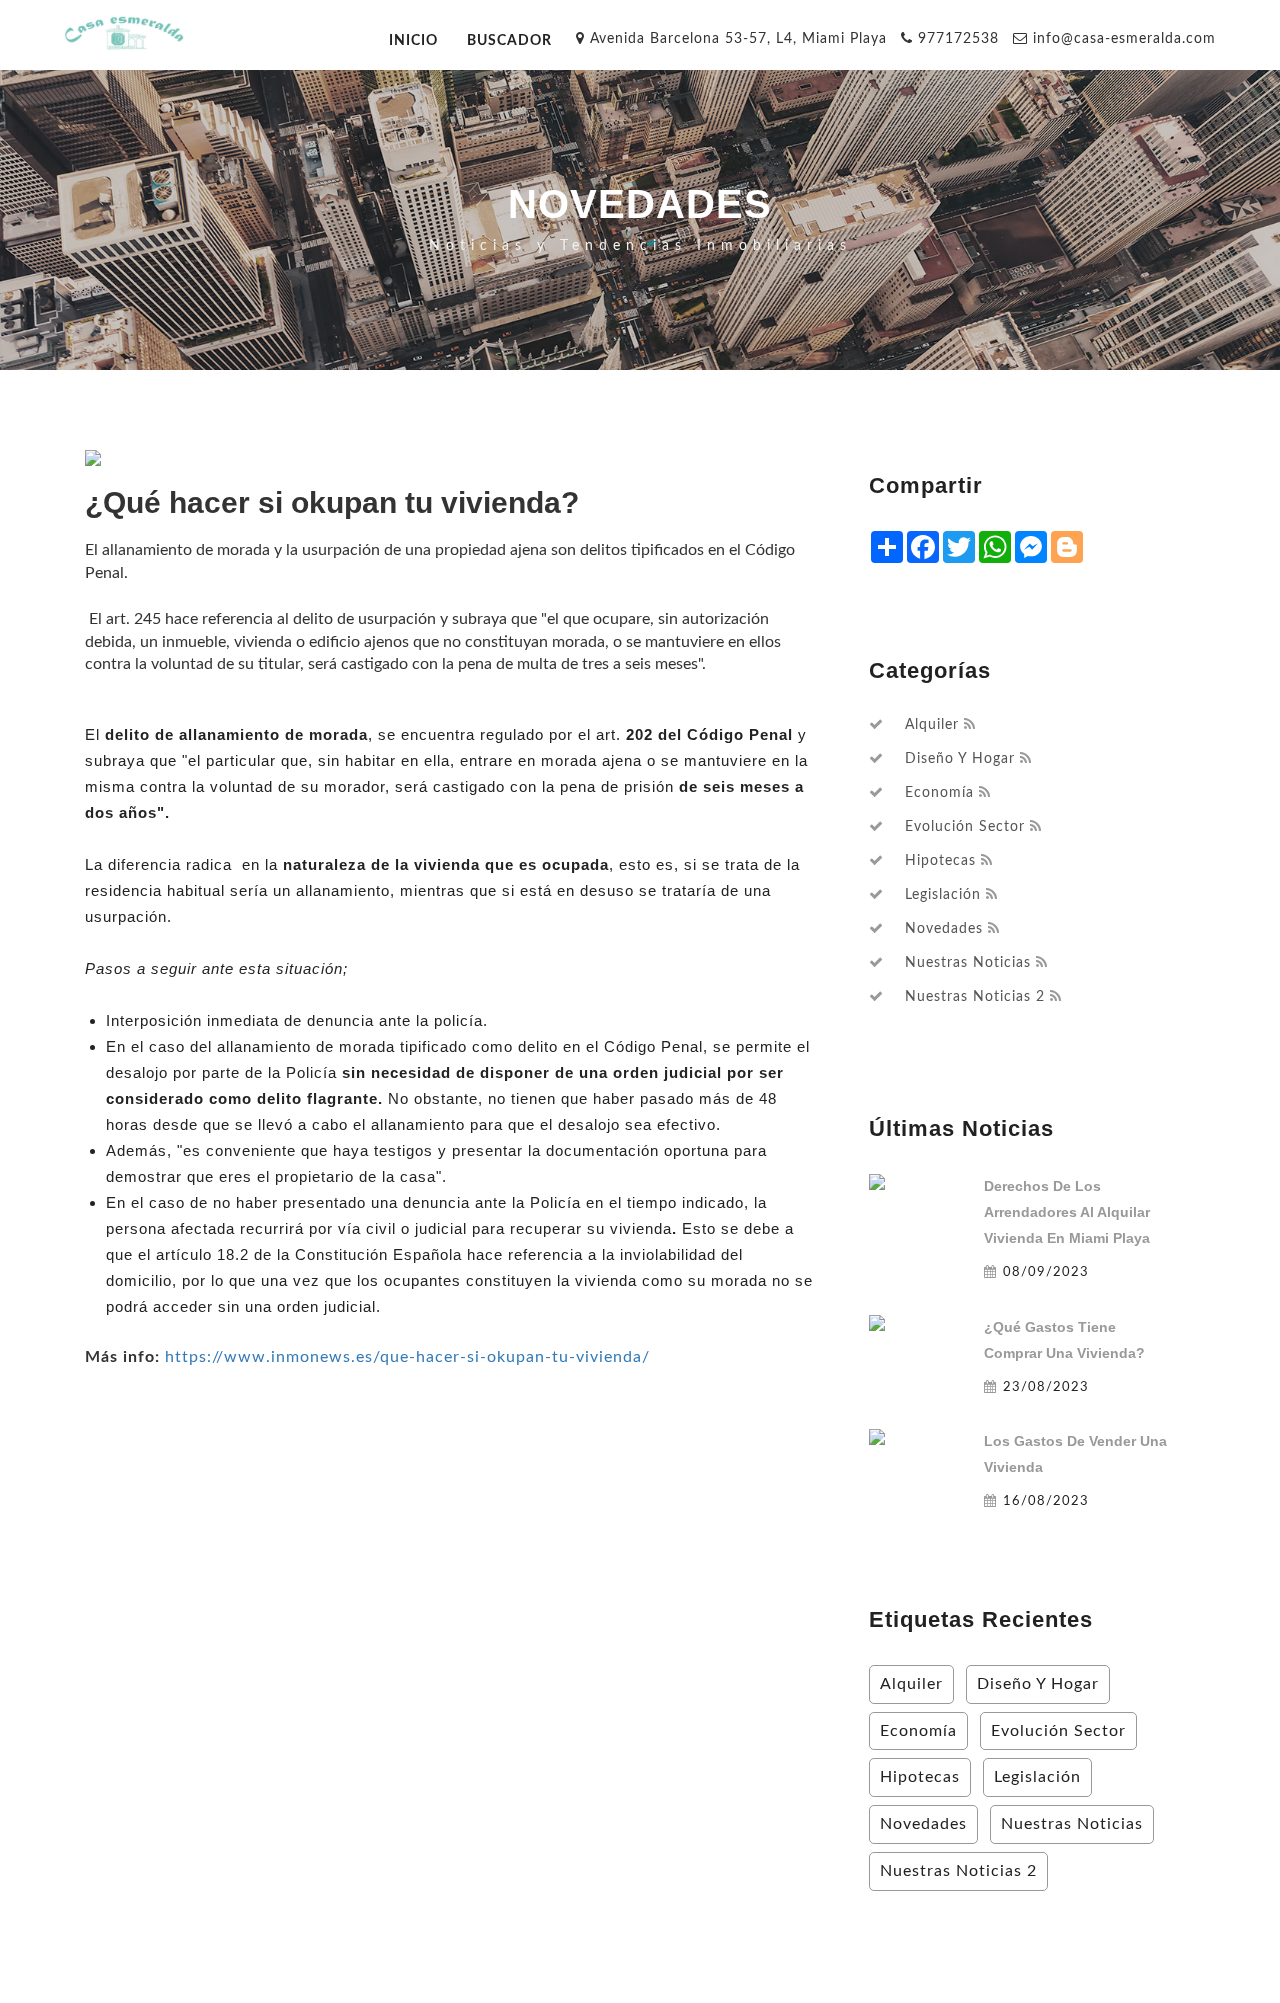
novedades (944, 929)
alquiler (932, 725)
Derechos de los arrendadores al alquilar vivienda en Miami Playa (1067, 1212)
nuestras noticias (968, 963)
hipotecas (940, 861)
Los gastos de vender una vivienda (1075, 1454)
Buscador (509, 40)
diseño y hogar (960, 759)
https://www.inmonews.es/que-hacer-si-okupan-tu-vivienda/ (407, 1357)
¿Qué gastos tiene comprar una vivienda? (1064, 1340)
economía (939, 793)
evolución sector (965, 827)
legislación (943, 895)
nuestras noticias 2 (975, 997)
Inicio (413, 40)
